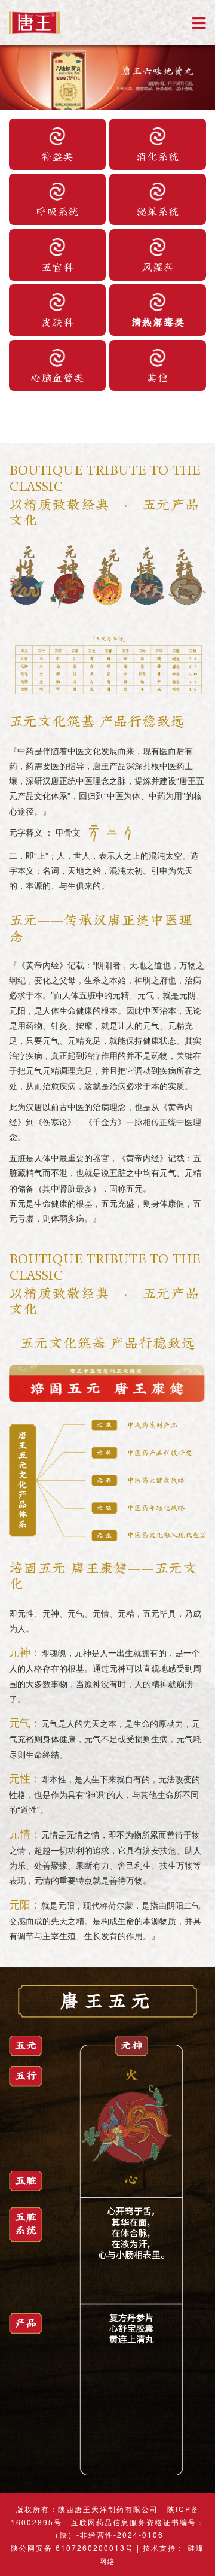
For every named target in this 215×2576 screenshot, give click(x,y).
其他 (158, 377)
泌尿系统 (158, 211)
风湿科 (158, 266)
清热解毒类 (158, 321)
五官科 (57, 266)
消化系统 (158, 156)
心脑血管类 (57, 377)
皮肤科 (57, 321)
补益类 (57, 156)
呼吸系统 (57, 211)
